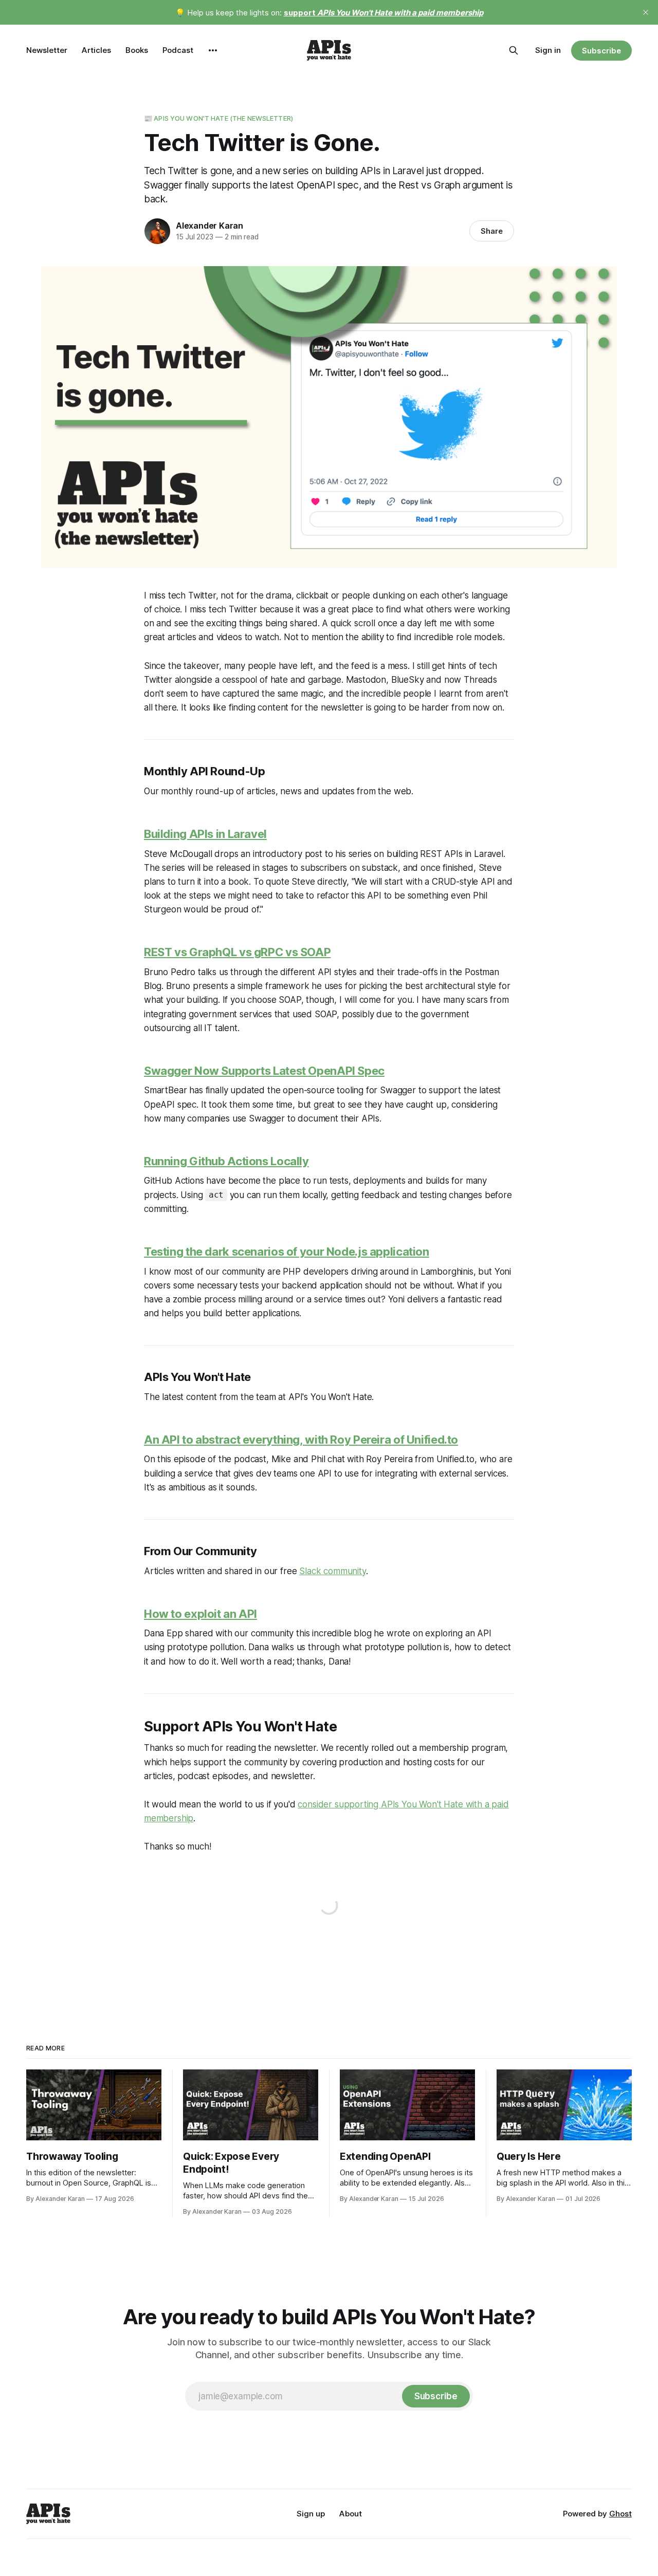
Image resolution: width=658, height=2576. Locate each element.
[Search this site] (514, 50)
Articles (96, 50)
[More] (213, 50)
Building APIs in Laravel (205, 834)
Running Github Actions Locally (226, 1161)
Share (492, 231)
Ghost (620, 2514)
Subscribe (601, 51)
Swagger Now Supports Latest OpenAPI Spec (264, 1071)
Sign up (311, 2514)
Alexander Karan (209, 226)
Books (137, 50)
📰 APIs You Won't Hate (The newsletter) (218, 118)
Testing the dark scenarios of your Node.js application (287, 1252)
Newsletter (47, 50)
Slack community (332, 1571)
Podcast (178, 50)
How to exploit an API (200, 1614)
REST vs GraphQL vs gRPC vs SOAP (237, 952)
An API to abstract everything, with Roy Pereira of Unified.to (301, 1440)
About (351, 2514)
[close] (646, 12)
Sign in (548, 50)
